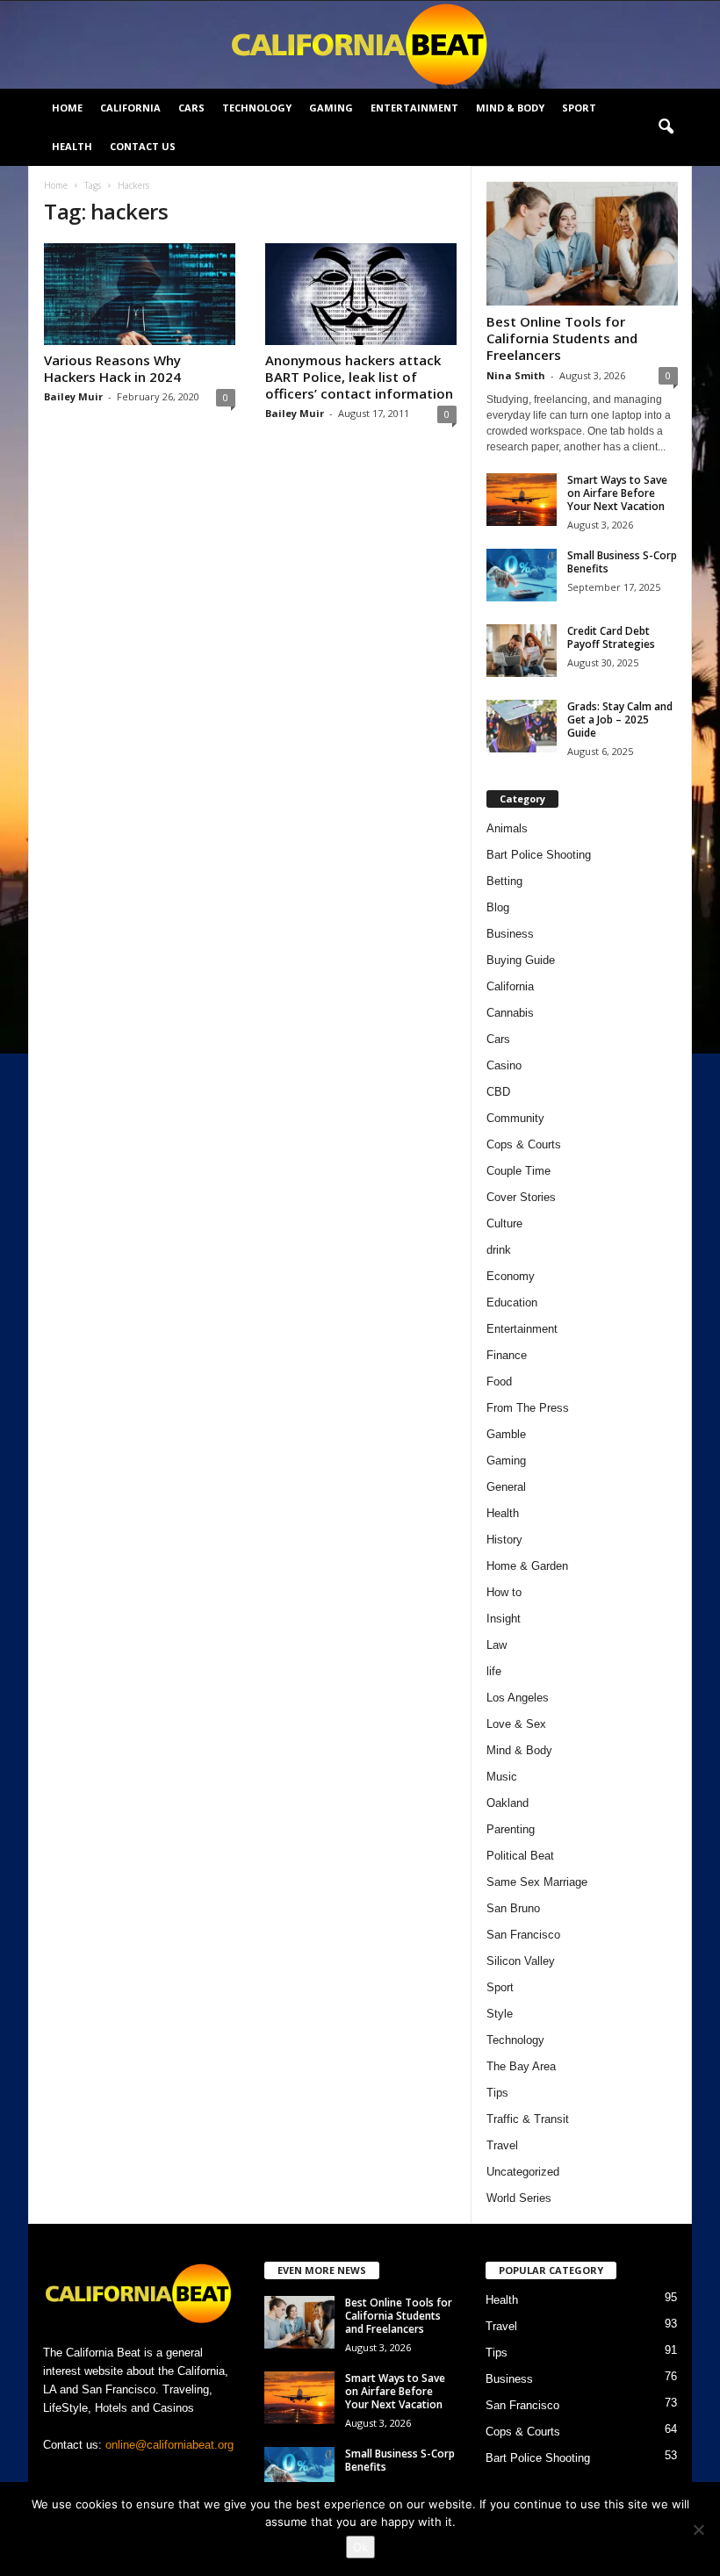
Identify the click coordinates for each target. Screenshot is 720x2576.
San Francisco (523, 1935)
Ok (360, 2547)
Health (72, 146)
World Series (519, 2198)
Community (515, 1118)
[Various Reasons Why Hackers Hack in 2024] (140, 294)
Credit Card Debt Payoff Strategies (611, 637)
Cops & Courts (524, 1144)
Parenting (511, 1829)
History (504, 1540)
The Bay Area (521, 2066)
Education (512, 1302)
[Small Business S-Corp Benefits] (522, 575)
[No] (698, 2529)
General (506, 1487)
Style (500, 2014)
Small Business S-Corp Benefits (622, 562)
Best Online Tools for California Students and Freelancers (562, 338)
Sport (579, 108)
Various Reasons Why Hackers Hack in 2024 (112, 368)
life (494, 1671)
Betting (504, 881)
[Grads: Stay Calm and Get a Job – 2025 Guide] (522, 726)
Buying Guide (521, 960)
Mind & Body (510, 108)
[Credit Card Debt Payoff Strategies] (522, 651)
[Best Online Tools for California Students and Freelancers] (582, 244)
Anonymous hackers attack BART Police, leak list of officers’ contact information (359, 377)
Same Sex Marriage (537, 1882)
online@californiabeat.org (169, 2445)
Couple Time (518, 1171)
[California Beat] (360, 45)
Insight (504, 1619)
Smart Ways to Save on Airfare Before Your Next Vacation (617, 493)
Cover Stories (521, 1197)
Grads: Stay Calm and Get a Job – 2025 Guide (620, 720)
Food (499, 1382)
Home (67, 108)
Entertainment (414, 108)
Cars (191, 108)
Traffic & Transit (528, 2119)
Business (510, 934)
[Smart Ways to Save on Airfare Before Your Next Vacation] (522, 500)
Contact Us (143, 146)
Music (502, 1777)
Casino (504, 1065)
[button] (666, 127)
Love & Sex (516, 1724)
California (130, 108)
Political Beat (520, 1856)
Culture (504, 1223)
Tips (497, 2093)
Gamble (506, 1434)
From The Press (528, 1408)
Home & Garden (527, 1566)
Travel (502, 2145)
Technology (257, 108)
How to (504, 1592)
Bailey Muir (73, 396)
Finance (507, 1355)
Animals (507, 828)
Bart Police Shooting (539, 855)
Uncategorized (523, 2172)
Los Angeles (518, 1698)
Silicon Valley (521, 1961)
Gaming (331, 108)
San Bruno (513, 1908)
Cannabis (510, 1013)
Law (497, 1645)
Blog (498, 907)
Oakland (508, 1803)
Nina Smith (516, 375)
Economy (511, 1276)
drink (499, 1250)
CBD (498, 1092)
